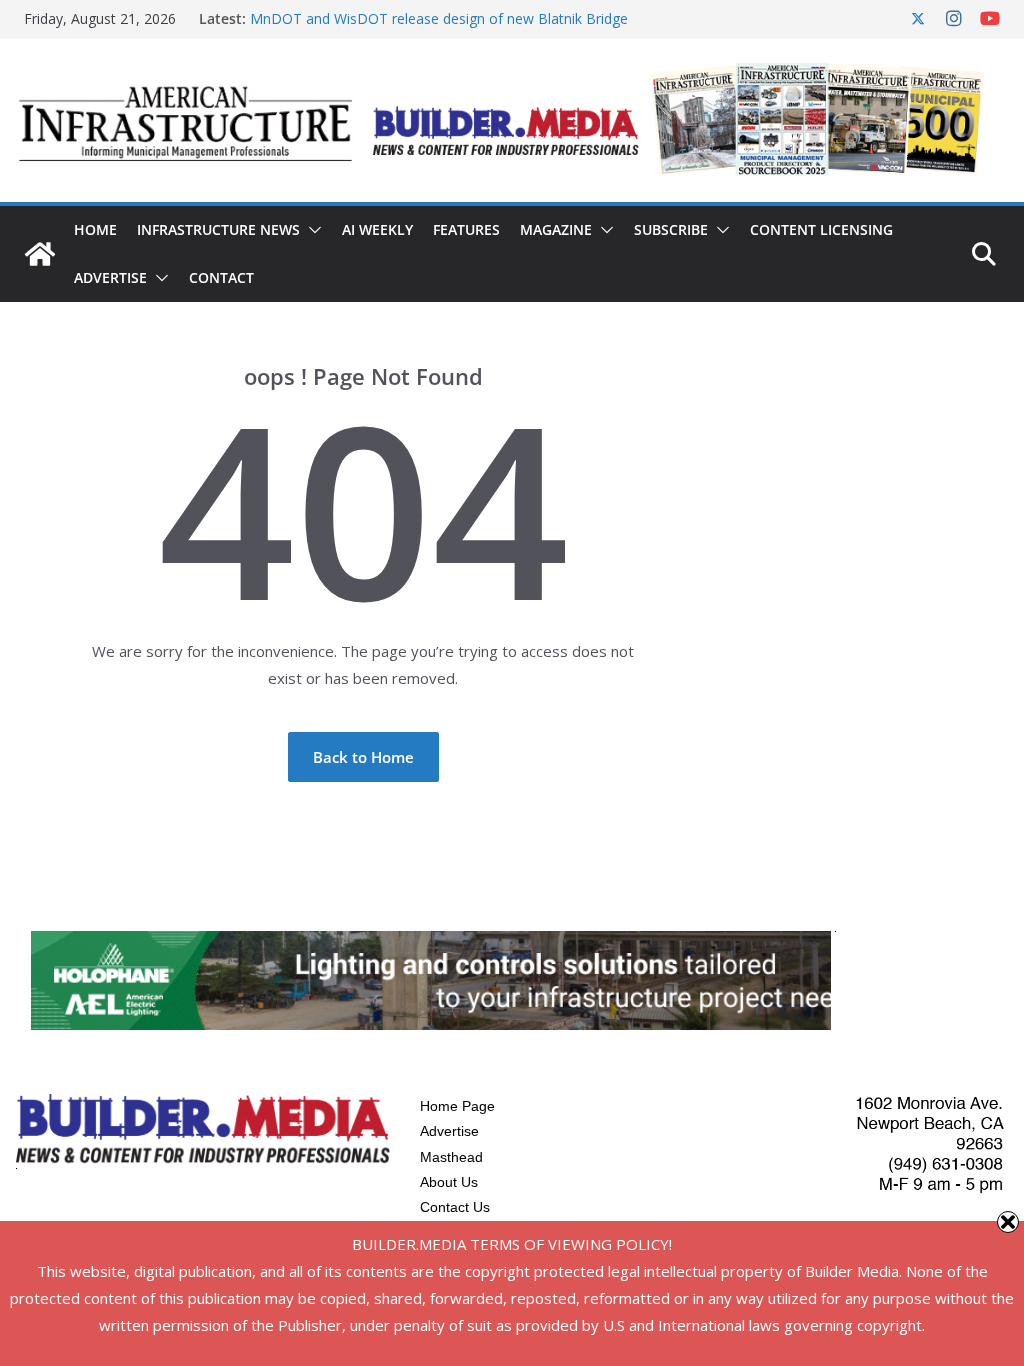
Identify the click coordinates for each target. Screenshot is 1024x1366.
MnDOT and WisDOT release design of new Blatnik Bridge (439, 18)
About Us (449, 1182)
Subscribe (671, 229)
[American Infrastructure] (40, 254)
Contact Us (455, 1207)
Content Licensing (821, 229)
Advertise (110, 277)
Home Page (457, 1106)
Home (95, 229)
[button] (311, 230)
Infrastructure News (218, 229)
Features (466, 229)
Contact (221, 277)
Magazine (556, 229)
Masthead (451, 1157)
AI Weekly (377, 229)
